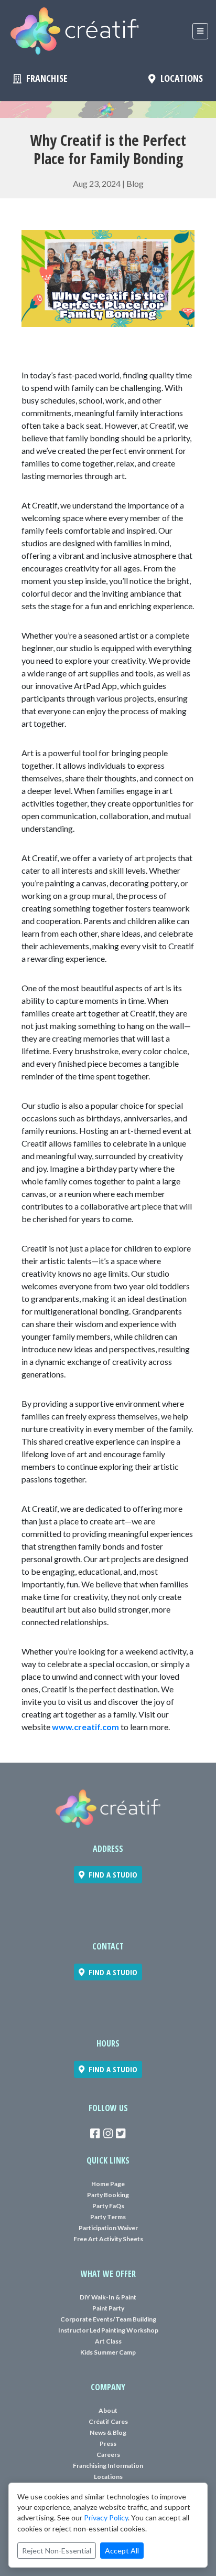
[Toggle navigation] (200, 31)
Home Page (108, 2184)
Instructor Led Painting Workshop (108, 2330)
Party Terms (108, 2217)
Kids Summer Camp (108, 2352)
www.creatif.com (85, 1727)
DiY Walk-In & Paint (108, 2297)
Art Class (108, 2341)
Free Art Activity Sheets (108, 2239)
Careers (108, 2455)
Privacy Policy (106, 2517)
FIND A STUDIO (111, 1874)
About (108, 2410)
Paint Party (108, 2308)
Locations (108, 2477)
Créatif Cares (108, 2421)
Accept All (122, 2551)
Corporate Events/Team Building (108, 2319)
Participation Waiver (108, 2228)
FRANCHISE (45, 78)
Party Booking (108, 2195)
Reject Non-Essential (57, 2551)
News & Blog (108, 2432)
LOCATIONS (179, 78)
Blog (135, 183)
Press (108, 2444)
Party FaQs (108, 2206)
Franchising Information (108, 2466)
